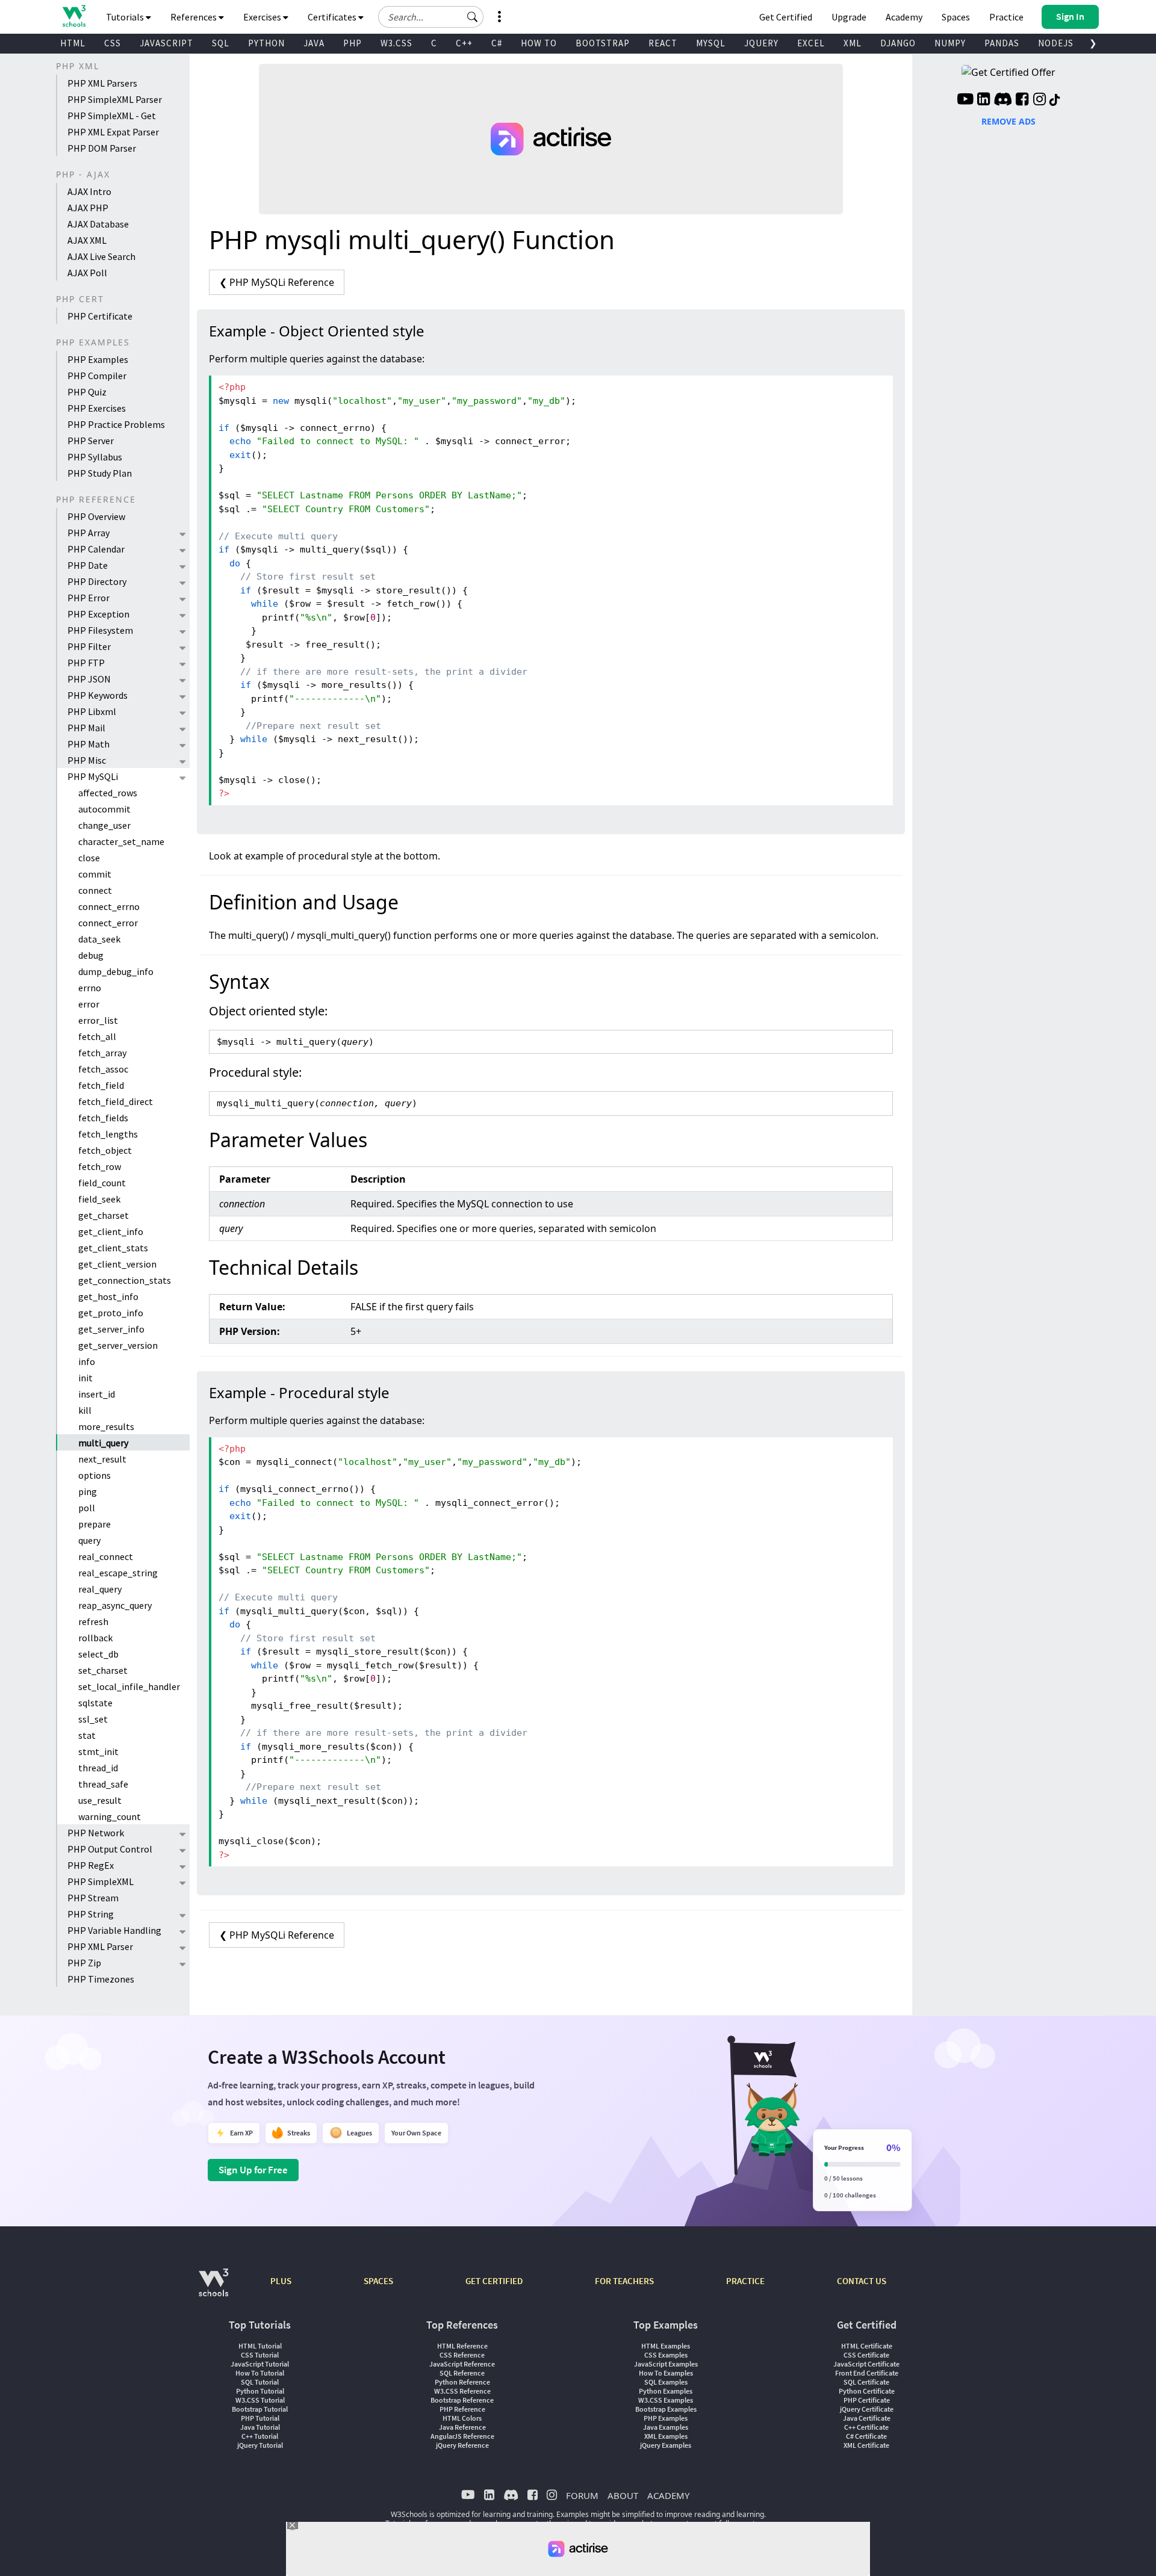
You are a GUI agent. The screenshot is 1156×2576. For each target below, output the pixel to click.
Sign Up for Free (253, 2170)
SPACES (378, 2281)
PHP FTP (86, 663)
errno (90, 988)
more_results (106, 1426)
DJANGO (898, 43)
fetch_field (101, 1085)
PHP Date (88, 565)
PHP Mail (86, 728)
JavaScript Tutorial (260, 2364)
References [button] (194, 17)
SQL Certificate (866, 2382)
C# (497, 43)
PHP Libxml (92, 711)
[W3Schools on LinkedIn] (984, 101)
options (95, 1475)
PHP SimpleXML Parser (115, 99)
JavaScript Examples (666, 2364)
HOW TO (539, 43)
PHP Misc (87, 760)
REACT (663, 43)
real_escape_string (118, 1573)
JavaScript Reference (462, 2364)
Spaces (956, 17)
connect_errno (109, 906)
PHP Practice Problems (116, 424)
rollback (95, 1638)
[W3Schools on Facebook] (1022, 101)
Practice (1006, 17)
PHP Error (89, 598)
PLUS (281, 2281)
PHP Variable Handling (114, 1930)
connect (95, 890)
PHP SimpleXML (101, 1881)
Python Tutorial (260, 2391)
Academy (904, 17)
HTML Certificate (867, 2346)
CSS (113, 43)
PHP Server (91, 441)
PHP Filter (89, 646)
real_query (100, 1589)
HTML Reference (462, 2346)
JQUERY (761, 43)
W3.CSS (396, 43)
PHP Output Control (110, 1849)
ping (88, 1491)
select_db (98, 1654)
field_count (102, 1183)
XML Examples (666, 2436)
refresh (93, 1621)
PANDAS (1002, 43)
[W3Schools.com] (213, 2289)
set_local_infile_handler (129, 1686)
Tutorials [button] (126, 17)
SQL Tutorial (260, 2382)
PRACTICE (745, 2281)
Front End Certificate (867, 2373)
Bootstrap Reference (462, 2400)
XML (853, 43)
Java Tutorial (260, 2427)
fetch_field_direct (116, 1101)
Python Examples (666, 2391)
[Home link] (74, 16)
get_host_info (108, 1296)
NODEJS (1056, 43)
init (85, 1378)
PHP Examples (98, 359)
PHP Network (96, 1833)
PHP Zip (84, 1963)
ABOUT (623, 2495)
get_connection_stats (125, 1280)
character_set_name (121, 841)
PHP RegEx (91, 1865)
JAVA (314, 43)
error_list (98, 1020)
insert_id (97, 1394)
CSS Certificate (866, 2355)
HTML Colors (462, 2418)
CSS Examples (666, 2355)
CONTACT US (862, 2281)
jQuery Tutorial (260, 2445)
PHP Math (89, 744)
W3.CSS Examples (666, 2400)
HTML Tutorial (260, 2346)
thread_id (98, 1768)
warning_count (110, 1816)
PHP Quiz (87, 392)
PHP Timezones (101, 1979)
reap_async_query (115, 1605)
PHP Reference (462, 2409)
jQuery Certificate (867, 2409)
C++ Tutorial (260, 2436)
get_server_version (118, 1345)
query (89, 1540)
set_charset (103, 1670)
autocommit (104, 809)
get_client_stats (113, 1248)
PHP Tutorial (260, 2418)
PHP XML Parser (100, 1946)
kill (85, 1410)
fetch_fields (103, 1118)
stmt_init (98, 1751)
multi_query (103, 1443)
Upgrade (849, 17)
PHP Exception (98, 614)
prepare (95, 1524)
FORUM (582, 2495)
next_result (102, 1459)
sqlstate (95, 1703)
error (89, 1004)
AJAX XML (87, 240)
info (87, 1361)
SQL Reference (462, 2373)
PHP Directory (97, 581)
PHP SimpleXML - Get (112, 116)
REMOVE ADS (1008, 121)
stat (87, 1735)
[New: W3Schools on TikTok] (1055, 101)
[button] (473, 17)
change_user (104, 825)
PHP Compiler (97, 376)
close (89, 858)
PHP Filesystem (100, 630)
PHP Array (89, 533)
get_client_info (111, 1231)
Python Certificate (867, 2391)
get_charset (104, 1215)
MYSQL (711, 43)
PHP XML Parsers (102, 83)
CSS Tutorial (260, 2355)
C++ (464, 43)
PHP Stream (93, 1898)
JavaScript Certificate (866, 2364)
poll (87, 1508)
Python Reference (462, 2382)
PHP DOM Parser (102, 148)
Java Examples (666, 2427)
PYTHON (266, 43)
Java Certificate (867, 2418)
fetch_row (100, 1166)
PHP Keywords (98, 695)
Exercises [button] (263, 17)
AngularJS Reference (462, 2436)
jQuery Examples (666, 2445)
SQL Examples (666, 2382)
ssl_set (93, 1719)
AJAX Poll (87, 273)
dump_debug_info (116, 971)
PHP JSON (89, 679)
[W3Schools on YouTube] (965, 101)
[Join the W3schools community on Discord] (1003, 101)
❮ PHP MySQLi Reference (277, 282)
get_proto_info (111, 1313)
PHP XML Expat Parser (113, 132)
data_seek (99, 939)
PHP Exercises (97, 408)
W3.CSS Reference (462, 2391)
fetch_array (102, 1053)
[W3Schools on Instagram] (1039, 101)
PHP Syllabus (95, 457)
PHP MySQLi (93, 776)
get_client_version (117, 1264)
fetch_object (105, 1150)
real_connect (106, 1556)
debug (91, 955)
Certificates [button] (333, 17)
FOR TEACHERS (624, 2281)
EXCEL (811, 43)
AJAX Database (98, 224)
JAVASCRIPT (166, 43)
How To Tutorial (260, 2373)
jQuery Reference (462, 2445)
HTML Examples (666, 2346)
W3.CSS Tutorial (260, 2400)
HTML (73, 43)
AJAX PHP (88, 208)
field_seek (99, 1199)
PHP (353, 43)
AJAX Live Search (101, 256)
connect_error (108, 923)
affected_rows (108, 793)
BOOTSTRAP (603, 43)
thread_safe (103, 1784)
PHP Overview (96, 516)
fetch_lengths (108, 1134)
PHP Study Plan (100, 473)
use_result (100, 1800)
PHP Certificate (100, 316)
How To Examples (666, 2373)
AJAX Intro (89, 191)
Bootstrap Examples (666, 2409)
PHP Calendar (96, 549)
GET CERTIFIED (494, 2281)
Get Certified (786, 17)
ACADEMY (668, 2495)
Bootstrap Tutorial (260, 2409)
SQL (221, 43)
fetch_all (97, 1036)
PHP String (91, 1914)
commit (95, 874)
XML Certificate (866, 2445)
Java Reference (462, 2427)
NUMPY (950, 43)
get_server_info (111, 1329)
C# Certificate (866, 2436)
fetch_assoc (103, 1069)
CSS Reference (462, 2355)
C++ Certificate (866, 2427)
